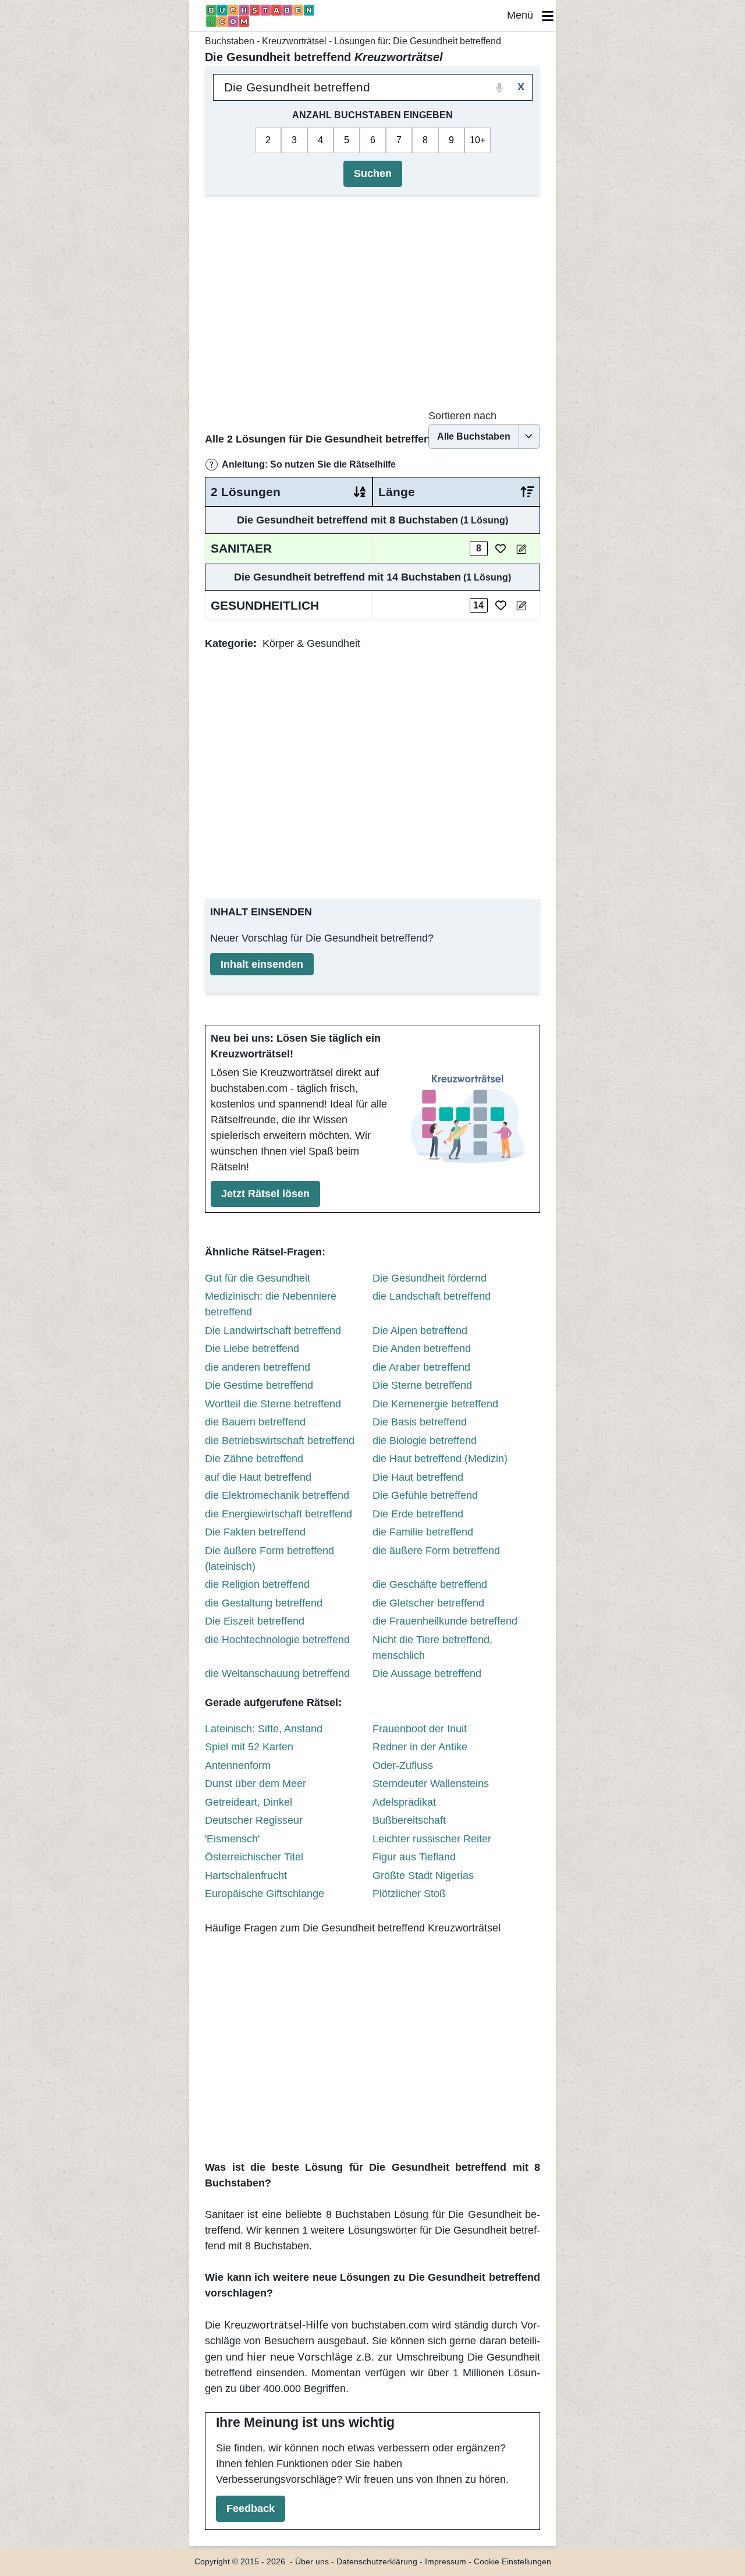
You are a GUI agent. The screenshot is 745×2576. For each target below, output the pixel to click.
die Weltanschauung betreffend (277, 1673)
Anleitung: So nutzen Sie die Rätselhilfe (309, 464)
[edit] (521, 549)
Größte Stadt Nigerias (423, 1876)
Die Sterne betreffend (422, 1385)
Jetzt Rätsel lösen (265, 1194)
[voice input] (500, 87)
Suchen (373, 174)
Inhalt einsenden (262, 964)
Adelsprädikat (404, 1802)
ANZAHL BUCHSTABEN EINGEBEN (372, 115)
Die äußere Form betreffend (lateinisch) (269, 1558)
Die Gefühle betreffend (425, 1495)
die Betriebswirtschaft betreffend (280, 1441)
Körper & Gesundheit (311, 643)
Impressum (446, 2562)
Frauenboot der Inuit (420, 1729)
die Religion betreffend (257, 1584)
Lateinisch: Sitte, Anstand (264, 1729)
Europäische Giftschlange (265, 1894)
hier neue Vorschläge (299, 2356)
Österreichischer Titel (254, 1857)
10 (475, 140)
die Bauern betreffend (255, 1422)
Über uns (312, 2562)
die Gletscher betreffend (428, 1603)
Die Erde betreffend (418, 1514)
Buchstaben (230, 41)
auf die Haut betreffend (258, 1477)
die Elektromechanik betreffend (277, 1495)
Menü (524, 15)
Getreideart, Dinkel (249, 1802)
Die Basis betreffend (420, 1422)
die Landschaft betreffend (432, 1296)
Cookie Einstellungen (512, 2562)
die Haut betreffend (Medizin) (440, 1459)
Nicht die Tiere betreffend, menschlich (432, 1648)
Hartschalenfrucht (246, 1876)
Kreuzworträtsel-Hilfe (276, 2324)
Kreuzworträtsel (294, 41)
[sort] (360, 492)
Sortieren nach (462, 416)
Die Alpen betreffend (420, 1331)
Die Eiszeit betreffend (255, 1621)
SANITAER (241, 548)
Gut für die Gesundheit (258, 1278)
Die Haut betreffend (418, 1477)
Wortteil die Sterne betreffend (273, 1404)
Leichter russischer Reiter (432, 1839)
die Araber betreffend (421, 1367)
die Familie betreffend (423, 1532)
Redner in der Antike (420, 1747)
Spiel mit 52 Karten (249, 1747)
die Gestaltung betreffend (264, 1603)
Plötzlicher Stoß (409, 1894)
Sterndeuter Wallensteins (431, 1784)
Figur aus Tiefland (414, 1857)
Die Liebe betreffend (252, 1349)
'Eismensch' (232, 1839)
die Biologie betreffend (425, 1441)
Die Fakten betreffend (255, 1532)
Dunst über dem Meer (256, 1784)
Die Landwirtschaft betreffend (273, 1331)
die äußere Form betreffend (436, 1551)
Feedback (251, 2508)
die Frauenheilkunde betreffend (445, 1621)
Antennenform (238, 1765)
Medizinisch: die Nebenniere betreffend (271, 1304)
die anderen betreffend (258, 1367)
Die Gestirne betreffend (259, 1385)
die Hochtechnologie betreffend (277, 1640)
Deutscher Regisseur (254, 1820)
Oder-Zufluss (403, 1765)
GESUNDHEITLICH (265, 605)
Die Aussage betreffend (427, 1673)
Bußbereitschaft (409, 1820)
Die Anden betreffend (422, 1349)
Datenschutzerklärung (377, 2562)
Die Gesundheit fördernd (430, 1278)
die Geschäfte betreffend (430, 1584)
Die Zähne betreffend (254, 1459)
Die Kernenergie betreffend (435, 1404)
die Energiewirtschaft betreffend (279, 1514)
